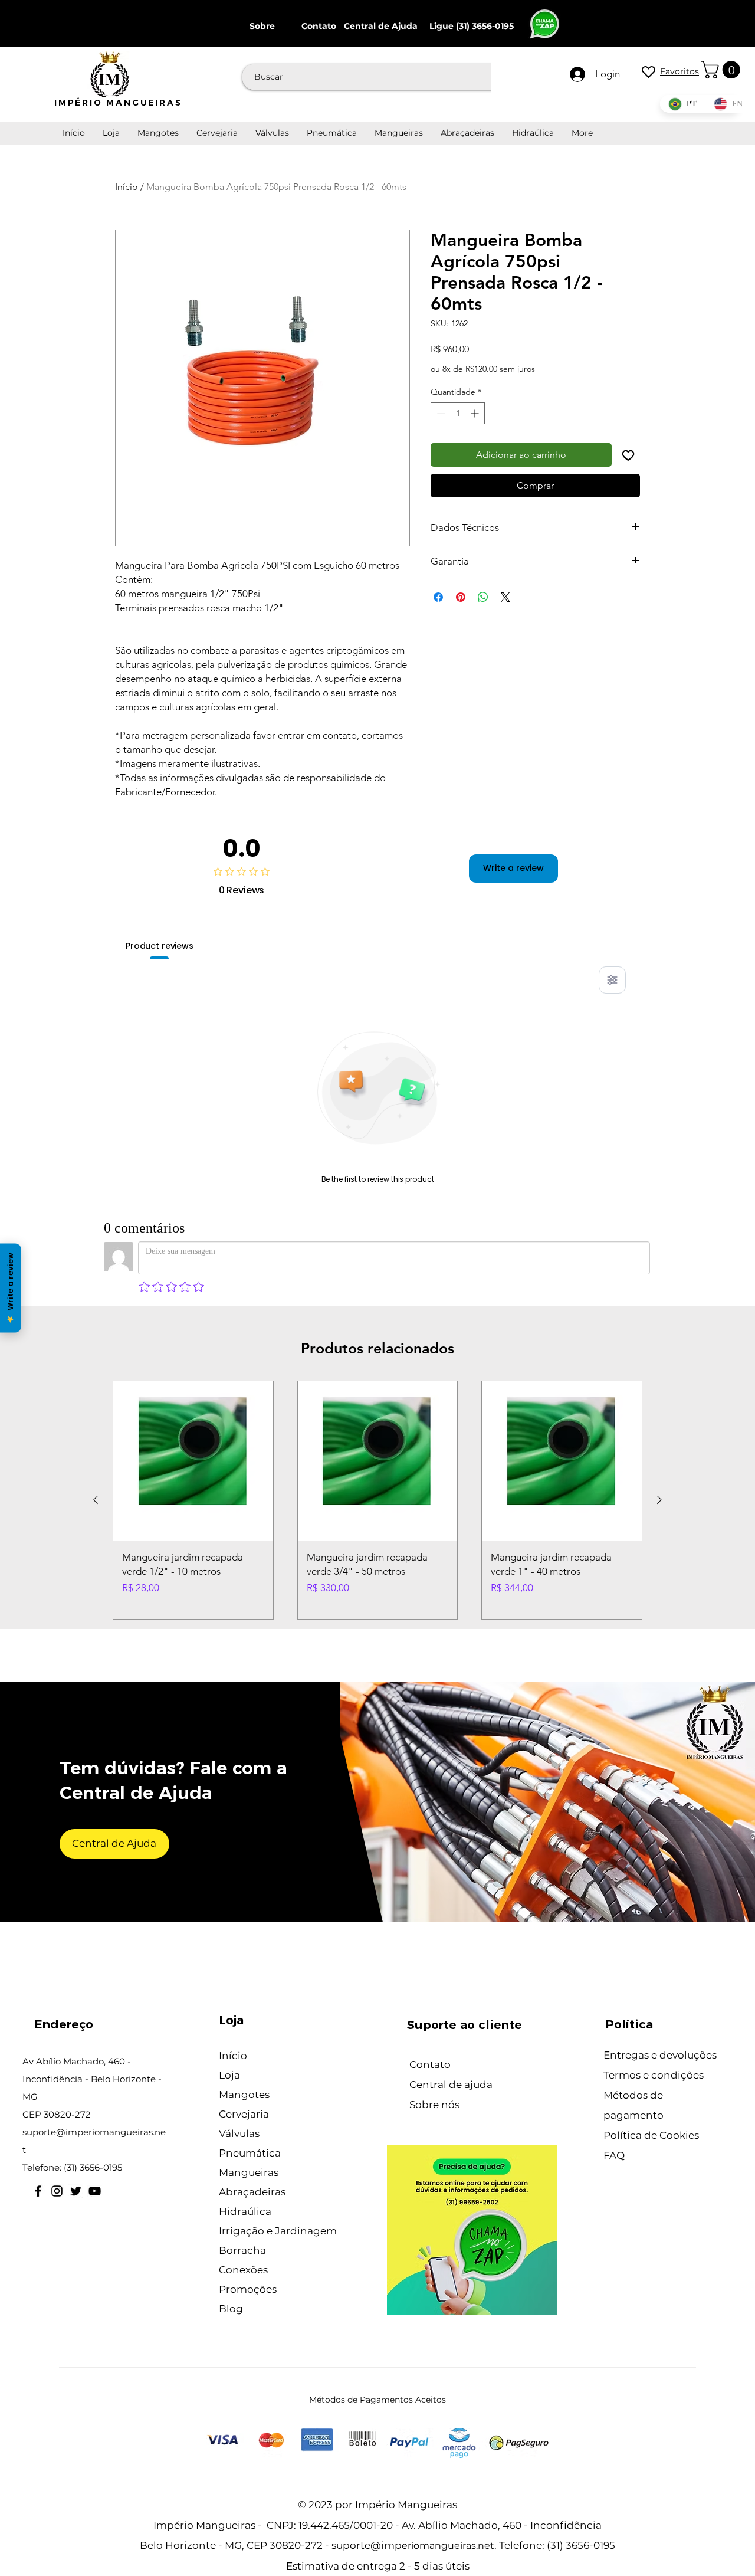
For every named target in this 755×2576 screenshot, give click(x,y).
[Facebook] (38, 2191)
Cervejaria (244, 2114)
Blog (231, 2309)
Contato (430, 2064)
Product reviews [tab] (160, 946)
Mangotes (244, 2095)
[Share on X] (505, 597)
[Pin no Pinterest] (461, 597)
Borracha (242, 2250)
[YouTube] (95, 2191)
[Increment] (476, 413)
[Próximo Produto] (659, 1500)
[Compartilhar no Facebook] (438, 597)
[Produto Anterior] (96, 1500)
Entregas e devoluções (660, 2055)
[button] (723, 70)
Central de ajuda (451, 2085)
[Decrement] (440, 413)
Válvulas (239, 2133)
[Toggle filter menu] (612, 980)
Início (127, 187)
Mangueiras (249, 2172)
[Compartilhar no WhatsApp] (483, 597)
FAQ (614, 2155)
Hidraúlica (245, 2211)
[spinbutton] (458, 413)
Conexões (243, 2270)
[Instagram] (57, 2191)
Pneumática (250, 2153)
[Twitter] (76, 2191)
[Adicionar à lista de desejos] (628, 455)
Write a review (513, 868)
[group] (377, 1500)
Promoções (248, 2289)
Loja (229, 2075)
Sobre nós (434, 2105)
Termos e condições (654, 2075)
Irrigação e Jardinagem (278, 2231)
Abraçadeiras (252, 2192)
